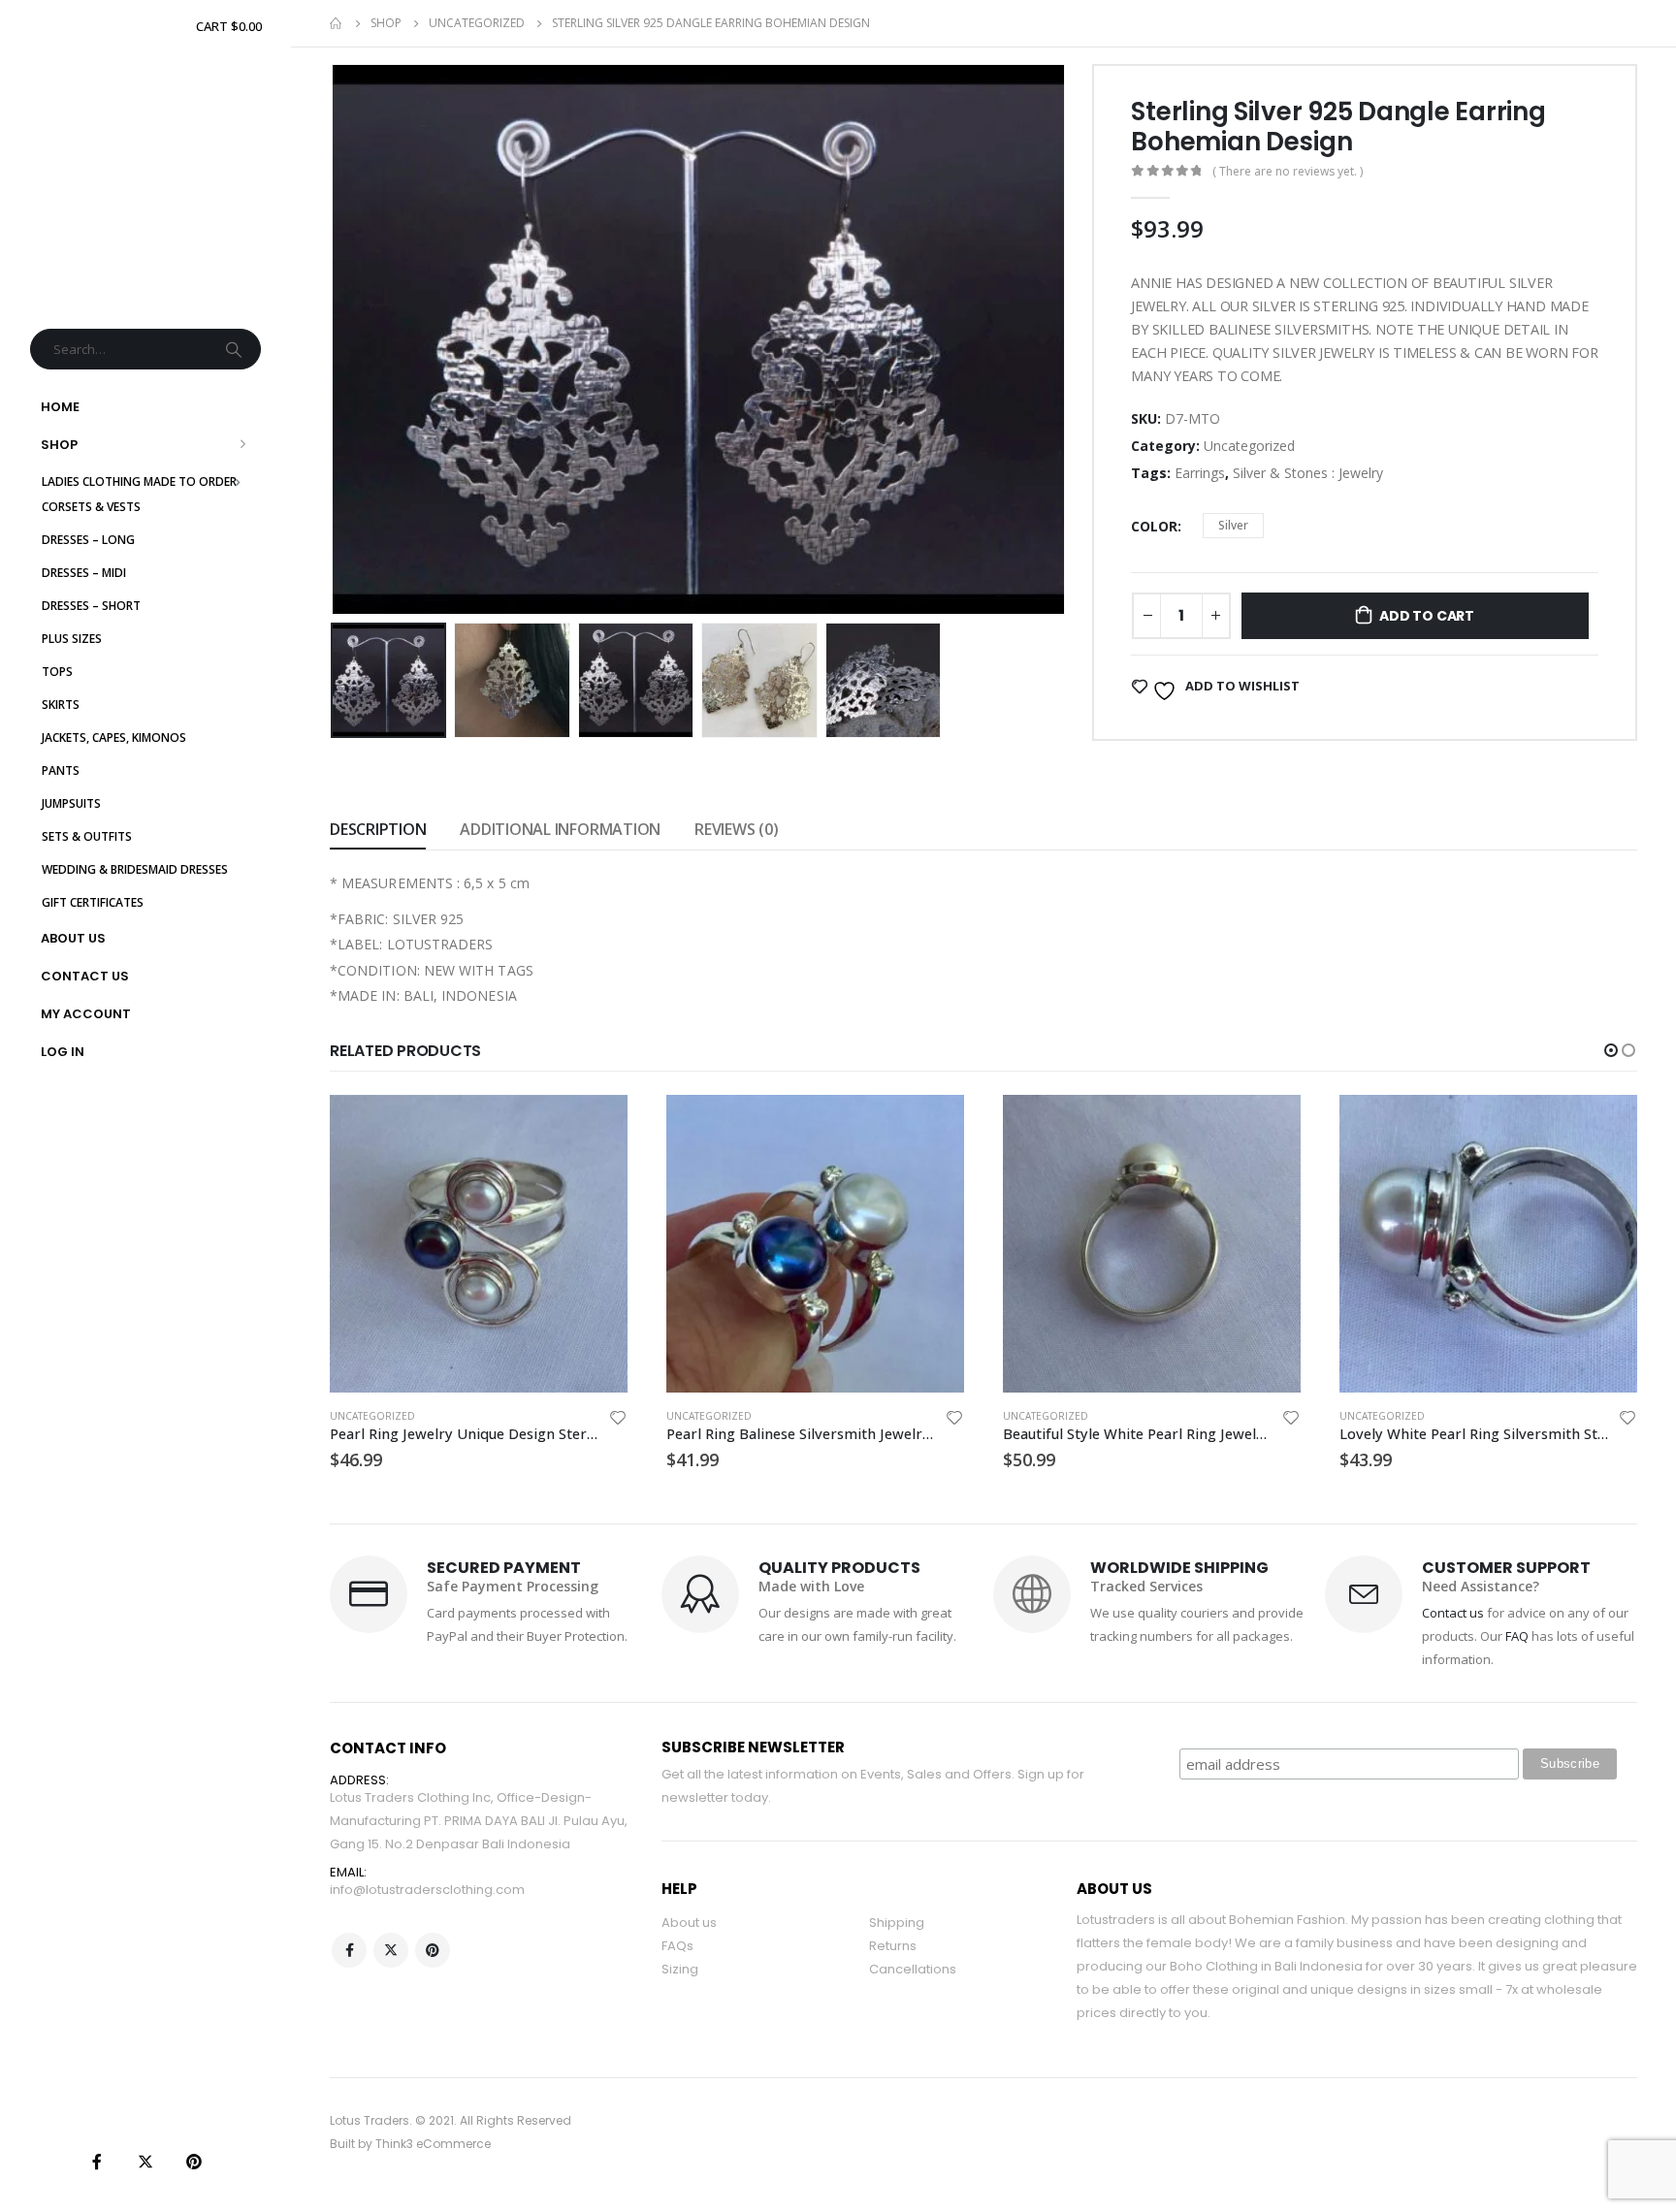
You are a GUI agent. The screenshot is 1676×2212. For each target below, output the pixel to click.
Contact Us (85, 976)
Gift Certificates (93, 902)
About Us (73, 938)
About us (689, 1923)
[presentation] (335, 339)
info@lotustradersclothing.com (427, 1890)
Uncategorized (1249, 446)
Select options (596, 1127)
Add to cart (1427, 616)
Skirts (61, 705)
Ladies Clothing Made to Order (139, 481)
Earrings (1200, 473)
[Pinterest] (194, 2162)
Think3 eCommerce (433, 2144)
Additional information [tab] (560, 829)
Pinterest (433, 1950)
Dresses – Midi (84, 573)
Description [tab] (378, 829)
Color (1154, 526)
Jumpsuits (71, 803)
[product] (479, 1244)
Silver (1233, 525)
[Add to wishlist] (618, 1420)
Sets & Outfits (87, 836)
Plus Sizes (72, 639)
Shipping (897, 1923)
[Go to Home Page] (337, 23)
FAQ (1517, 1636)
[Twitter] (145, 2162)
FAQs (677, 1946)
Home (60, 407)
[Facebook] (97, 2162)
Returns (893, 1946)
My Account (86, 1014)
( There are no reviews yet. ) (1288, 171)
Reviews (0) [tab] (736, 829)
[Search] (236, 349)
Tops (57, 672)
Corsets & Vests (91, 507)
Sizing (680, 1969)
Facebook (349, 1950)
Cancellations (913, 1969)
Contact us (1453, 1613)
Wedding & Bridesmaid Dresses (135, 869)
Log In (63, 1052)
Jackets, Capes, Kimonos (114, 737)
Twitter (391, 1950)
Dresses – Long (88, 540)
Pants (61, 770)
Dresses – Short (91, 606)
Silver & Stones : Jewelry (1308, 473)
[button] (1611, 1050)
